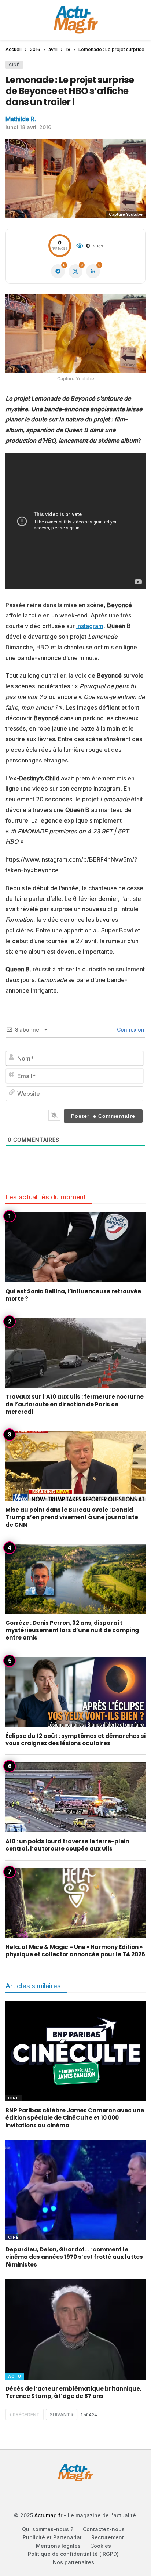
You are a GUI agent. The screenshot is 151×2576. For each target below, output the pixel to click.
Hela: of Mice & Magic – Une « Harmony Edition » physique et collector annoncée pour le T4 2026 (75, 1951)
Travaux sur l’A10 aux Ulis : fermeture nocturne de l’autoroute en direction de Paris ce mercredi (75, 1404)
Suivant (60, 2415)
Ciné (14, 65)
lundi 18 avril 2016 (28, 127)
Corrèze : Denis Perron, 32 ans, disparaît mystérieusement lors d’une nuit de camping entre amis (72, 1630)
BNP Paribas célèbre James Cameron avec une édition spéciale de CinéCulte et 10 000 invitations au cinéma (75, 2118)
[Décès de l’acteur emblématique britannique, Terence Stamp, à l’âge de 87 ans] (75, 2329)
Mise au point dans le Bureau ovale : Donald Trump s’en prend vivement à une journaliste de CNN (72, 1517)
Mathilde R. (21, 119)
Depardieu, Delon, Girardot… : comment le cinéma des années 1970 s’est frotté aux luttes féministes (74, 2257)
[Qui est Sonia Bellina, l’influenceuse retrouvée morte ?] (75, 1247)
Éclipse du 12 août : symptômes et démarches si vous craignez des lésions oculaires (75, 1740)
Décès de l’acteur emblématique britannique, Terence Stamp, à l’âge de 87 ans (73, 2392)
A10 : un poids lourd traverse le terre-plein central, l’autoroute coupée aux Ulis (67, 1845)
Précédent (26, 2415)
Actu (15, 2376)
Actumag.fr (48, 2515)
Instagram (90, 626)
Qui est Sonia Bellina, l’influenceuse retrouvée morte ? (73, 1295)
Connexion (130, 1030)
